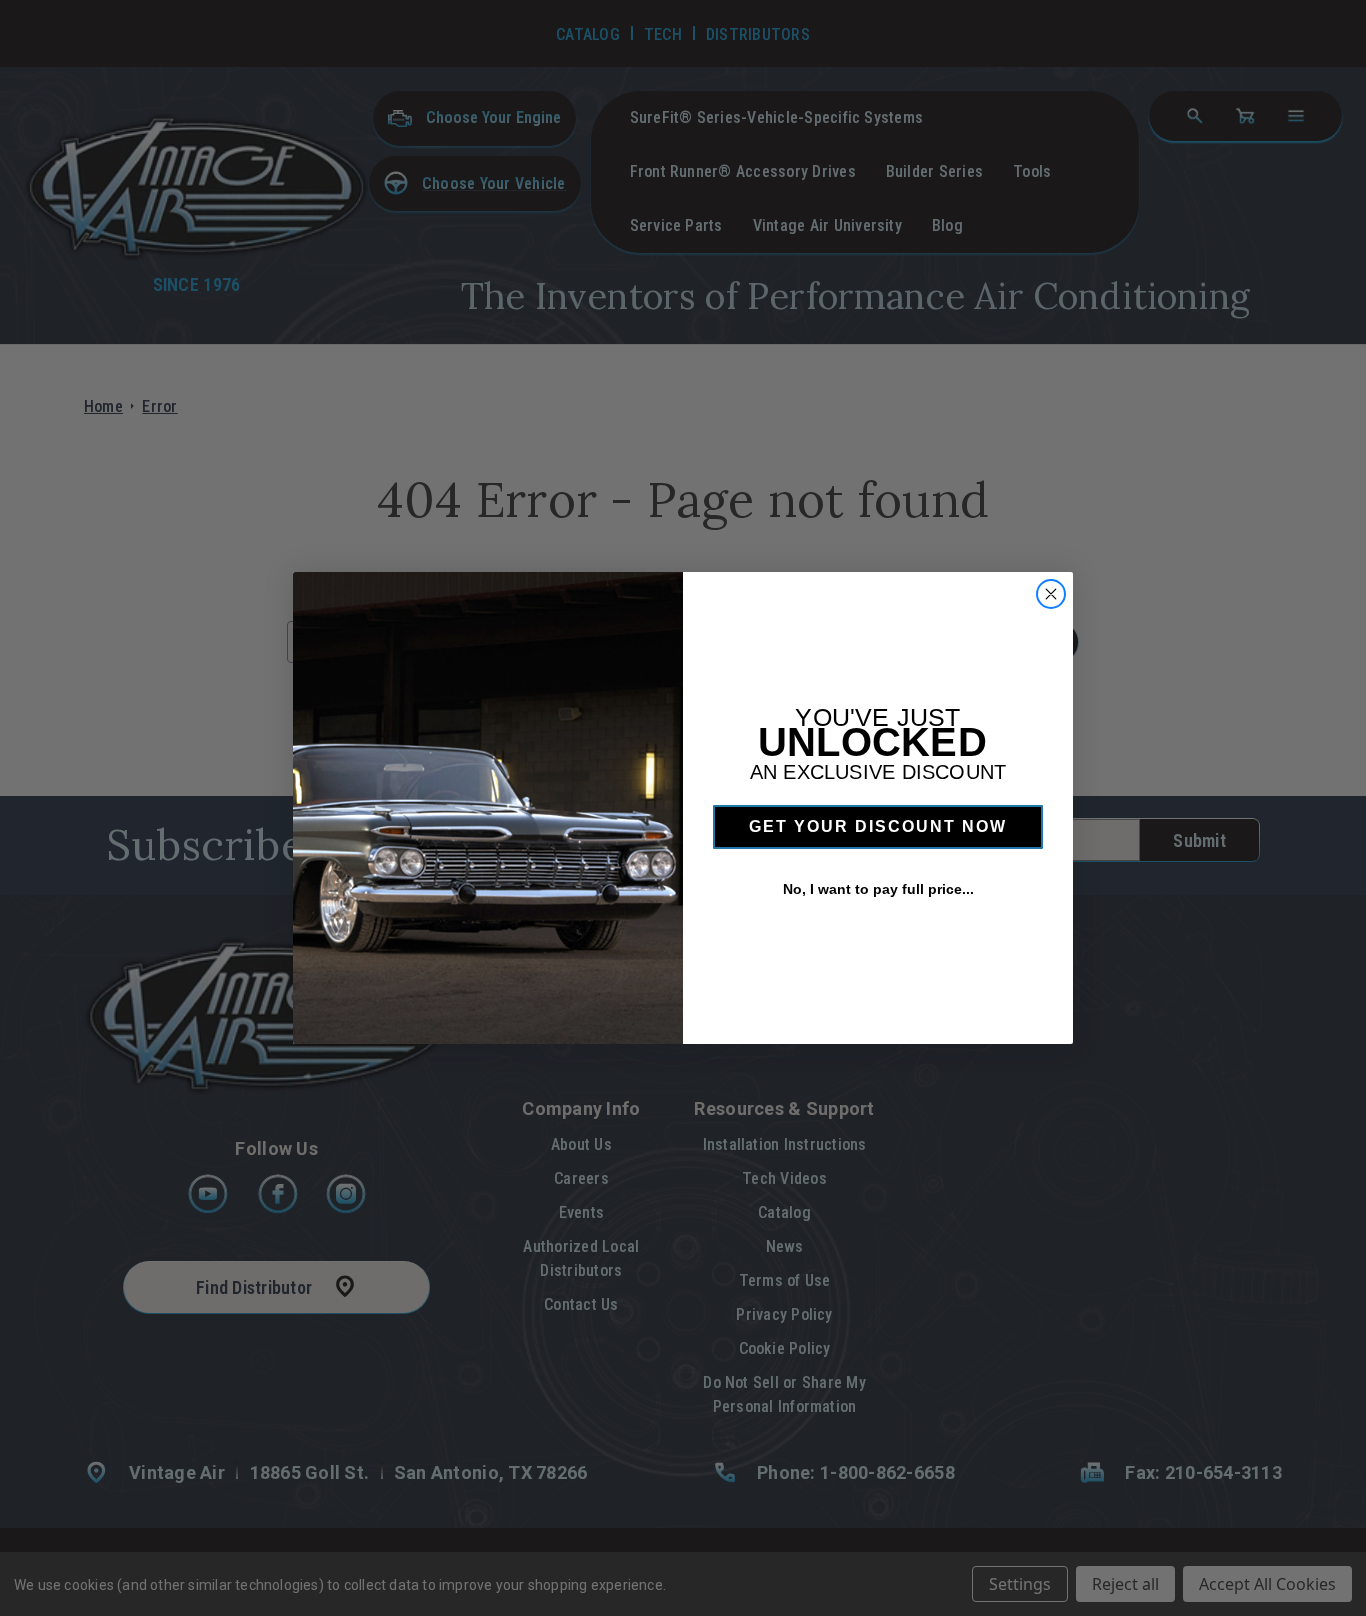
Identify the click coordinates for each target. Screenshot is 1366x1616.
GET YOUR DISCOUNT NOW (878, 826)
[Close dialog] (1051, 594)
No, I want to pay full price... (878, 889)
